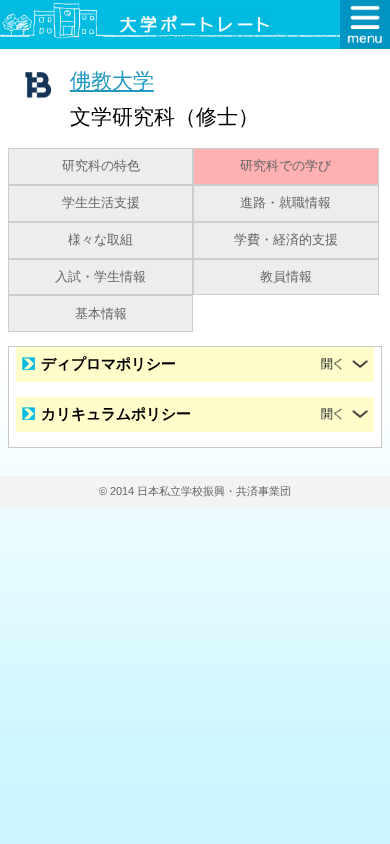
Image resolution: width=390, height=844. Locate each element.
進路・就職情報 (285, 203)
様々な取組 (100, 240)
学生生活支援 (101, 203)
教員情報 (286, 277)
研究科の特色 (101, 166)
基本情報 (101, 314)
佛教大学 (112, 80)
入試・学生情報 (100, 277)
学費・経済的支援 (286, 240)
